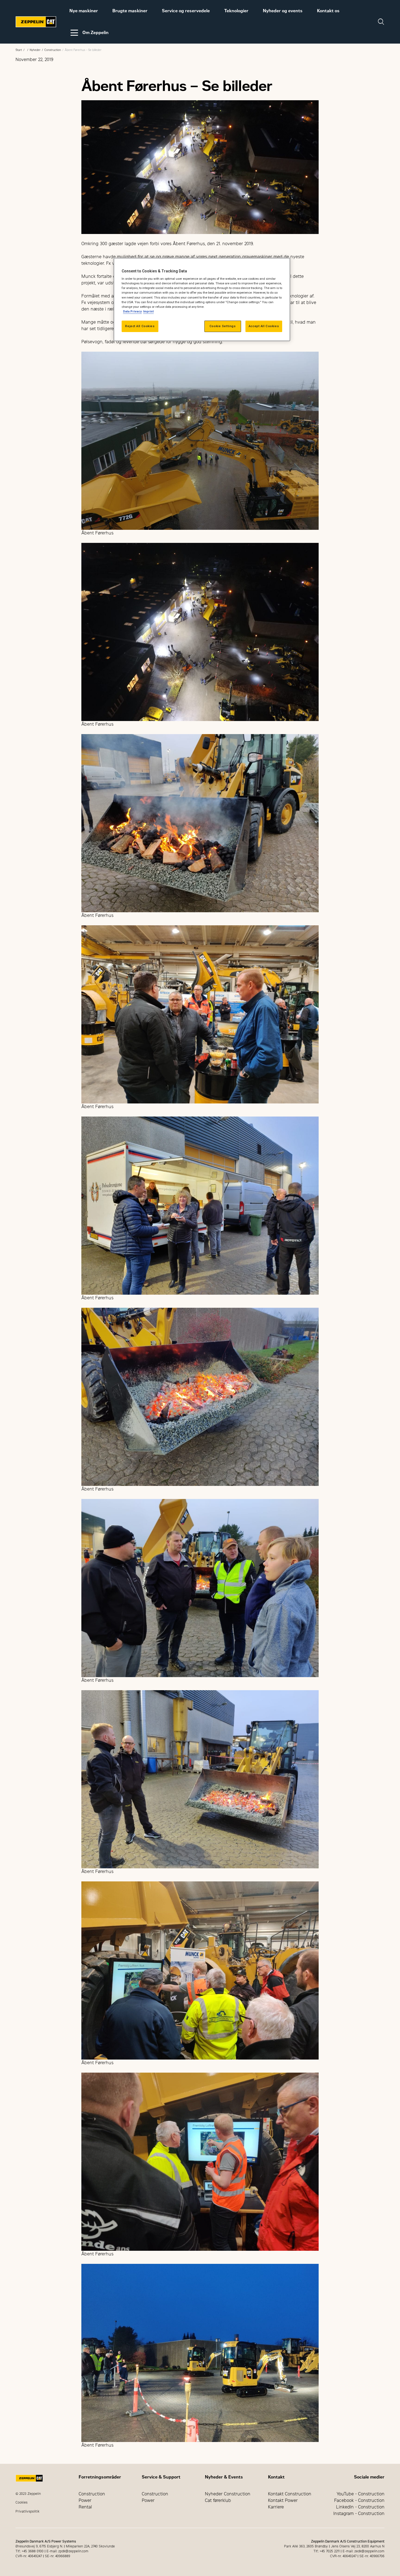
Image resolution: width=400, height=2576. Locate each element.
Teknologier (236, 11)
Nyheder (35, 50)
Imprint (148, 311)
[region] (202, 299)
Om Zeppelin (96, 33)
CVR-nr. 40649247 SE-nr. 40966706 (357, 2556)
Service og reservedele (186, 11)
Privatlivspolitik (27, 2511)
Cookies (21, 2502)
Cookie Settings (223, 326)
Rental (85, 2507)
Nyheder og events (283, 11)
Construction (53, 50)
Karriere (276, 2507)
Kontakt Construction (290, 2494)
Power (85, 2500)
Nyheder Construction (228, 2494)
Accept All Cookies (264, 326)
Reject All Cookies (140, 326)
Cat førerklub (218, 2500)
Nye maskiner (84, 11)
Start (19, 50)
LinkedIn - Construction (360, 2507)
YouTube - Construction (361, 2494)
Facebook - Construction (359, 2500)
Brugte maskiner (130, 11)
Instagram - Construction (359, 2513)
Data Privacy (132, 311)
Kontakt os (328, 11)
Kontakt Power (283, 2500)
